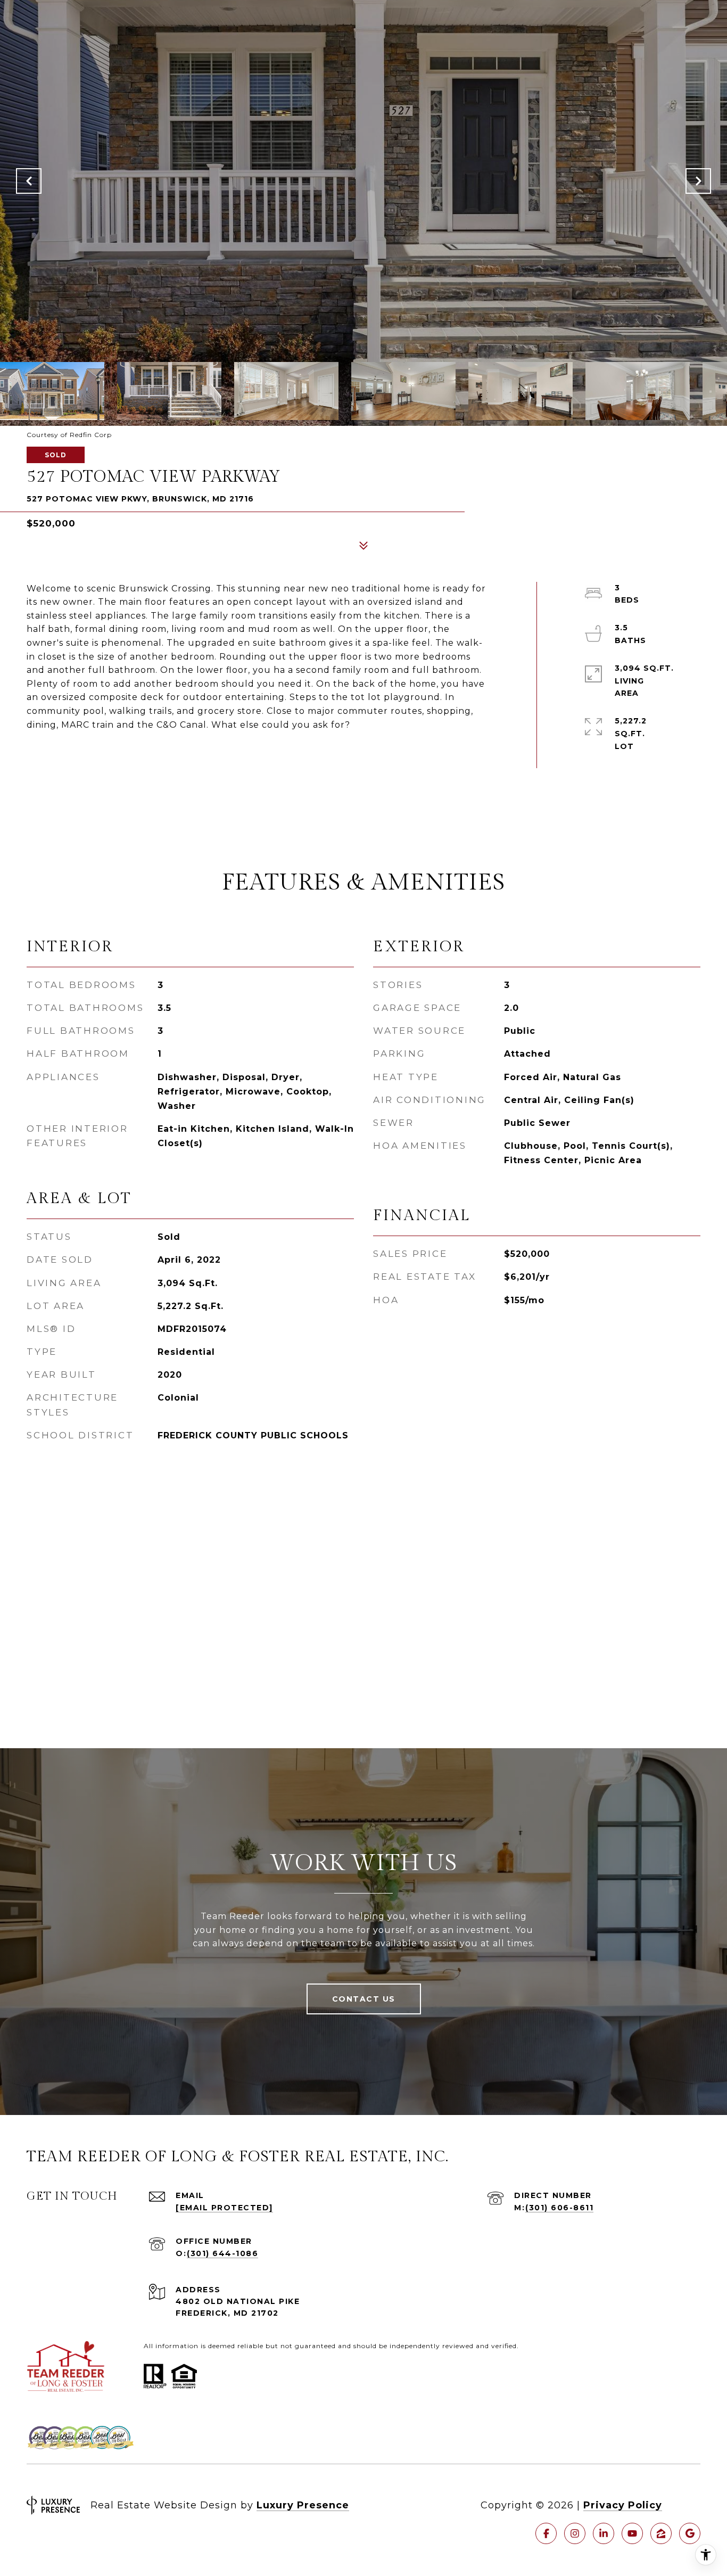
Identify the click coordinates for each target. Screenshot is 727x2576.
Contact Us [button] (364, 1999)
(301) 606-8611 (559, 2208)
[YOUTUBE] (632, 2533)
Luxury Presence (303, 2505)
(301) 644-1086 (222, 2253)
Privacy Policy (623, 2505)
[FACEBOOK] (546, 2533)
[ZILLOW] (661, 2533)
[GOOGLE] (690, 2533)
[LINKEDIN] (604, 2533)
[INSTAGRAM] (575, 2533)
